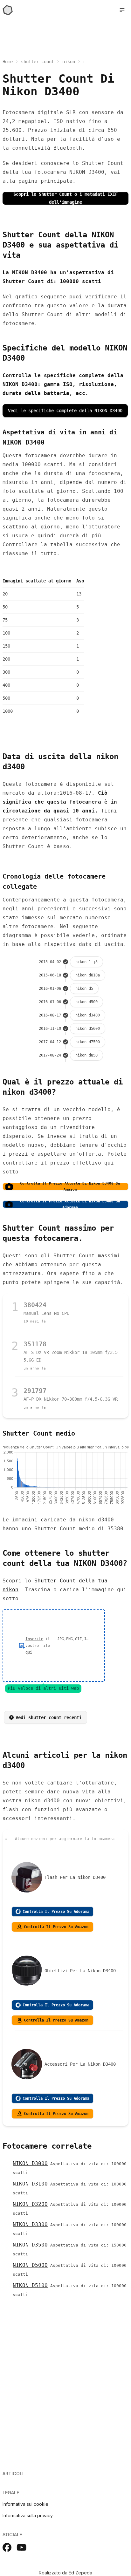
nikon (69, 62)
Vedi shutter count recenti (49, 1717)
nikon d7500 (88, 1042)
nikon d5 (84, 989)
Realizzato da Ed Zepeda (65, 2573)
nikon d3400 (88, 1015)
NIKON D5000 (30, 2265)
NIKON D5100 (30, 2285)
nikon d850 (86, 1055)
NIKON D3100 (30, 2184)
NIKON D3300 (30, 2224)
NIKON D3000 (30, 2163)
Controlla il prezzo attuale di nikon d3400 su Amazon (70, 1186)
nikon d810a (88, 975)
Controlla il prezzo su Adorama (56, 1912)
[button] (122, 10)
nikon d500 (86, 1002)
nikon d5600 (88, 1029)
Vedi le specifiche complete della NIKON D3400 (65, 411)
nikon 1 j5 (86, 962)
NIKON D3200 (30, 2204)
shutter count (38, 62)
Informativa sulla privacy (28, 2515)
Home (8, 62)
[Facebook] (7, 2547)
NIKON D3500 (30, 2245)
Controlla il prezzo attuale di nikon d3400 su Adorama (70, 1204)
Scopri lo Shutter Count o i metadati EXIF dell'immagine (65, 198)
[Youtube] (22, 2547)
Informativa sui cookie (25, 2504)
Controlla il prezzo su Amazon (56, 1927)
